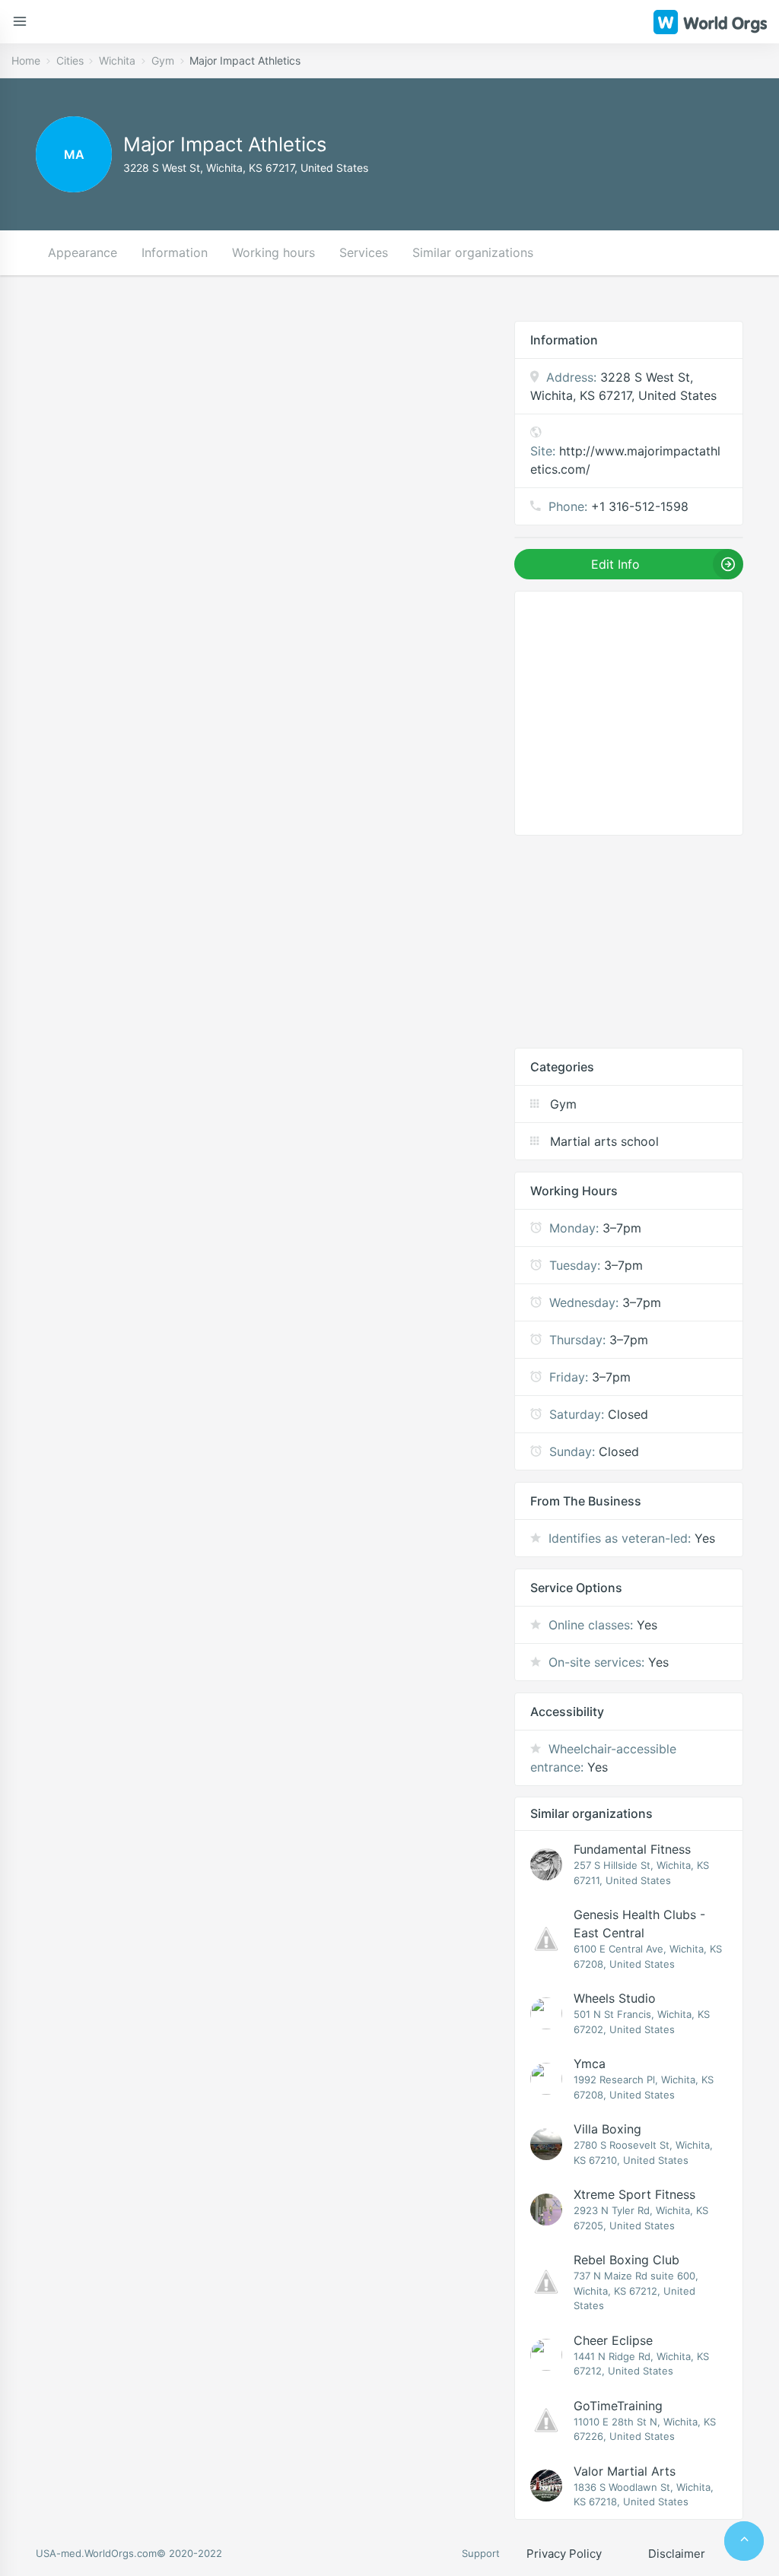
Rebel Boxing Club (626, 2260)
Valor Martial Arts (625, 2471)
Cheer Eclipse (613, 2340)
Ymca (590, 2064)
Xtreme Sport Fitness (634, 2194)
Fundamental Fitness (632, 1849)
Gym (163, 60)
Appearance (83, 252)
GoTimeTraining (618, 2406)
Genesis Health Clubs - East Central (639, 1924)
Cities (70, 60)
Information (175, 252)
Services (364, 252)
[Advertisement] (629, 941)
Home (26, 60)
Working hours (273, 252)
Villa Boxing (607, 2129)
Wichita (117, 60)
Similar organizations (473, 252)
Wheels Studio (615, 1998)
